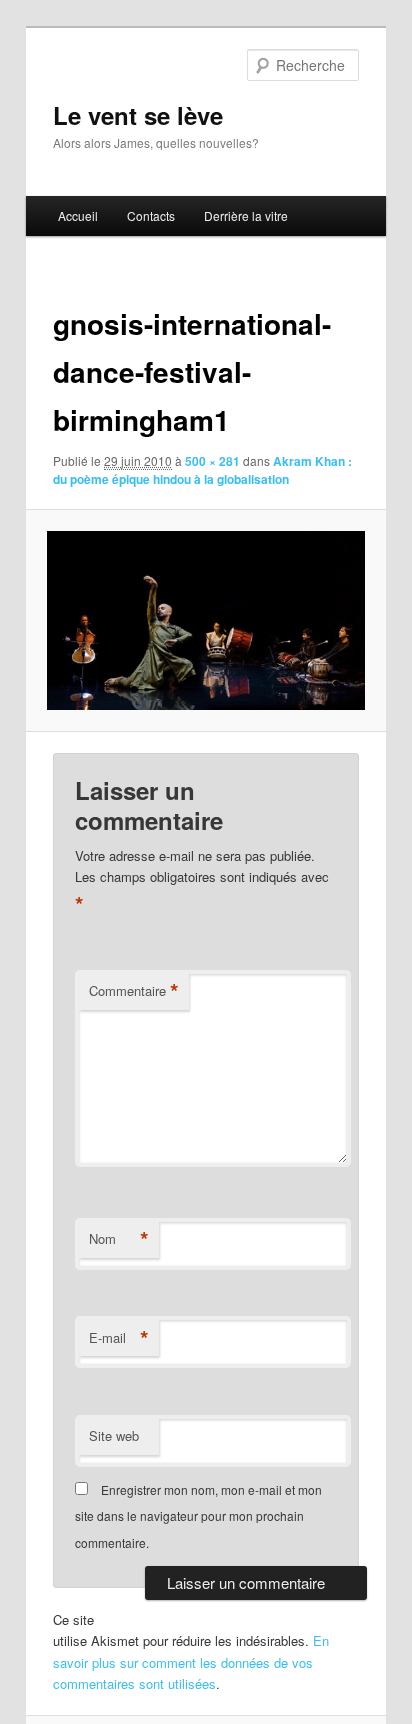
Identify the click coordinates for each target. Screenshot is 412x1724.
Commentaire (134, 991)
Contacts (151, 215)
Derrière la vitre (246, 215)
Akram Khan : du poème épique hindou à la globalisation (202, 470)
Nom (119, 1239)
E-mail (119, 1338)
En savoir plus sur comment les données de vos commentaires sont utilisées (191, 1661)
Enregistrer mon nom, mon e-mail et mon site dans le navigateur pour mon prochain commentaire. (198, 1516)
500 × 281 (212, 461)
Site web (114, 1435)
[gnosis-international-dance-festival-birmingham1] (205, 620)
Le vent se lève (138, 115)
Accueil (78, 215)
